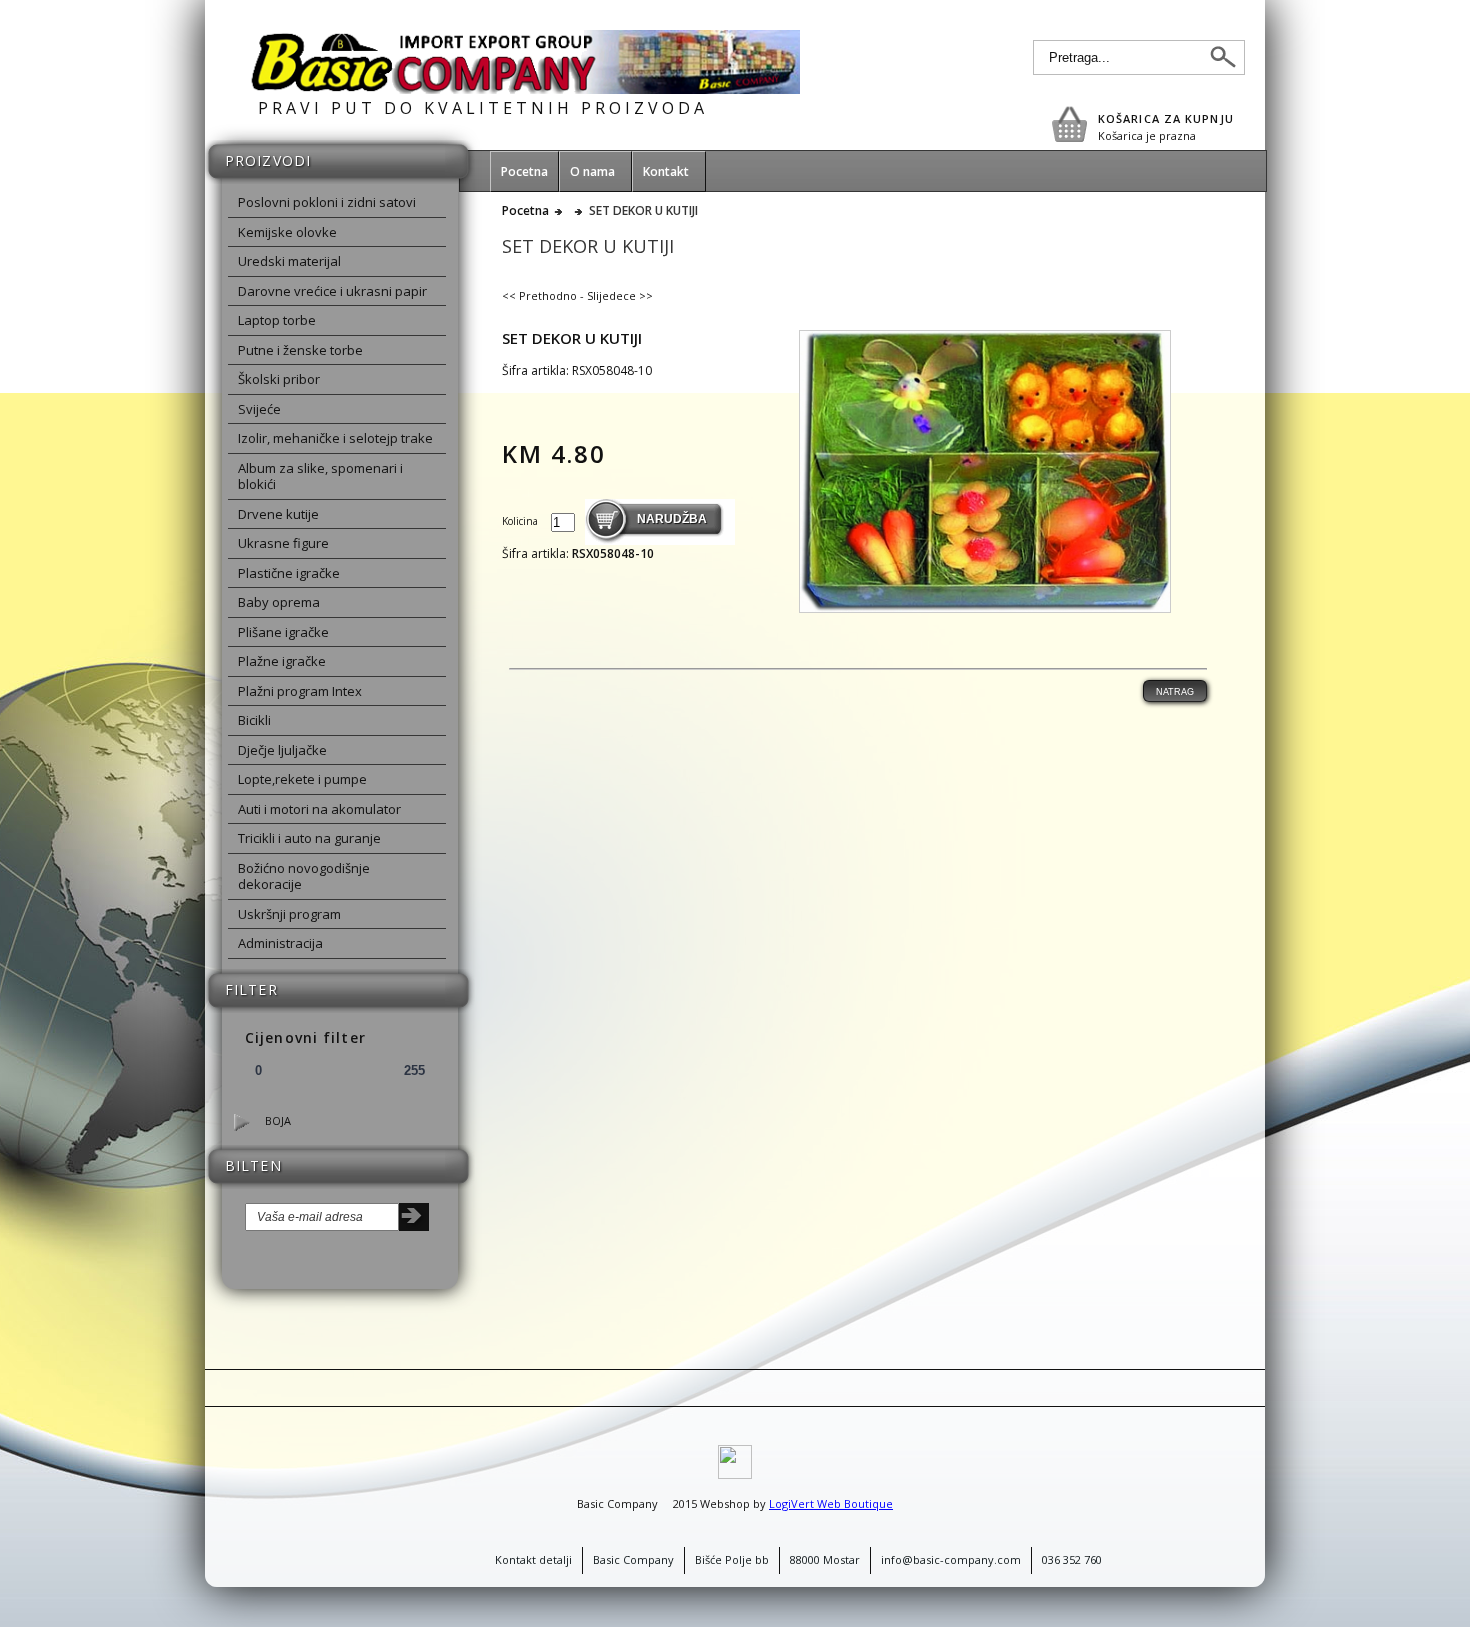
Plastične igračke (289, 573)
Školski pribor (279, 379)
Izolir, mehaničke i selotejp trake (335, 438)
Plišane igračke (283, 632)
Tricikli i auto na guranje (309, 838)
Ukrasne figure (283, 543)
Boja (278, 1120)
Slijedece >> (620, 295)
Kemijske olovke (287, 232)
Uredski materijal (289, 261)
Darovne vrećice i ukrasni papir (332, 291)
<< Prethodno (539, 295)
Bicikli (254, 720)
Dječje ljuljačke (282, 750)
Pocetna (525, 211)
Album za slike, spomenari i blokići (320, 476)
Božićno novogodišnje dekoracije (304, 876)
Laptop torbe (277, 320)
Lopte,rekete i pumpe (302, 779)
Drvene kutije (278, 514)
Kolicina (521, 521)
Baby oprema (279, 602)
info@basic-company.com (951, 1559)
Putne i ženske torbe (300, 350)
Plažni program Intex (300, 691)
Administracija (280, 943)
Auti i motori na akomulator (319, 809)
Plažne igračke (282, 661)
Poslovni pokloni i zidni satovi (327, 202)
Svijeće (259, 409)
